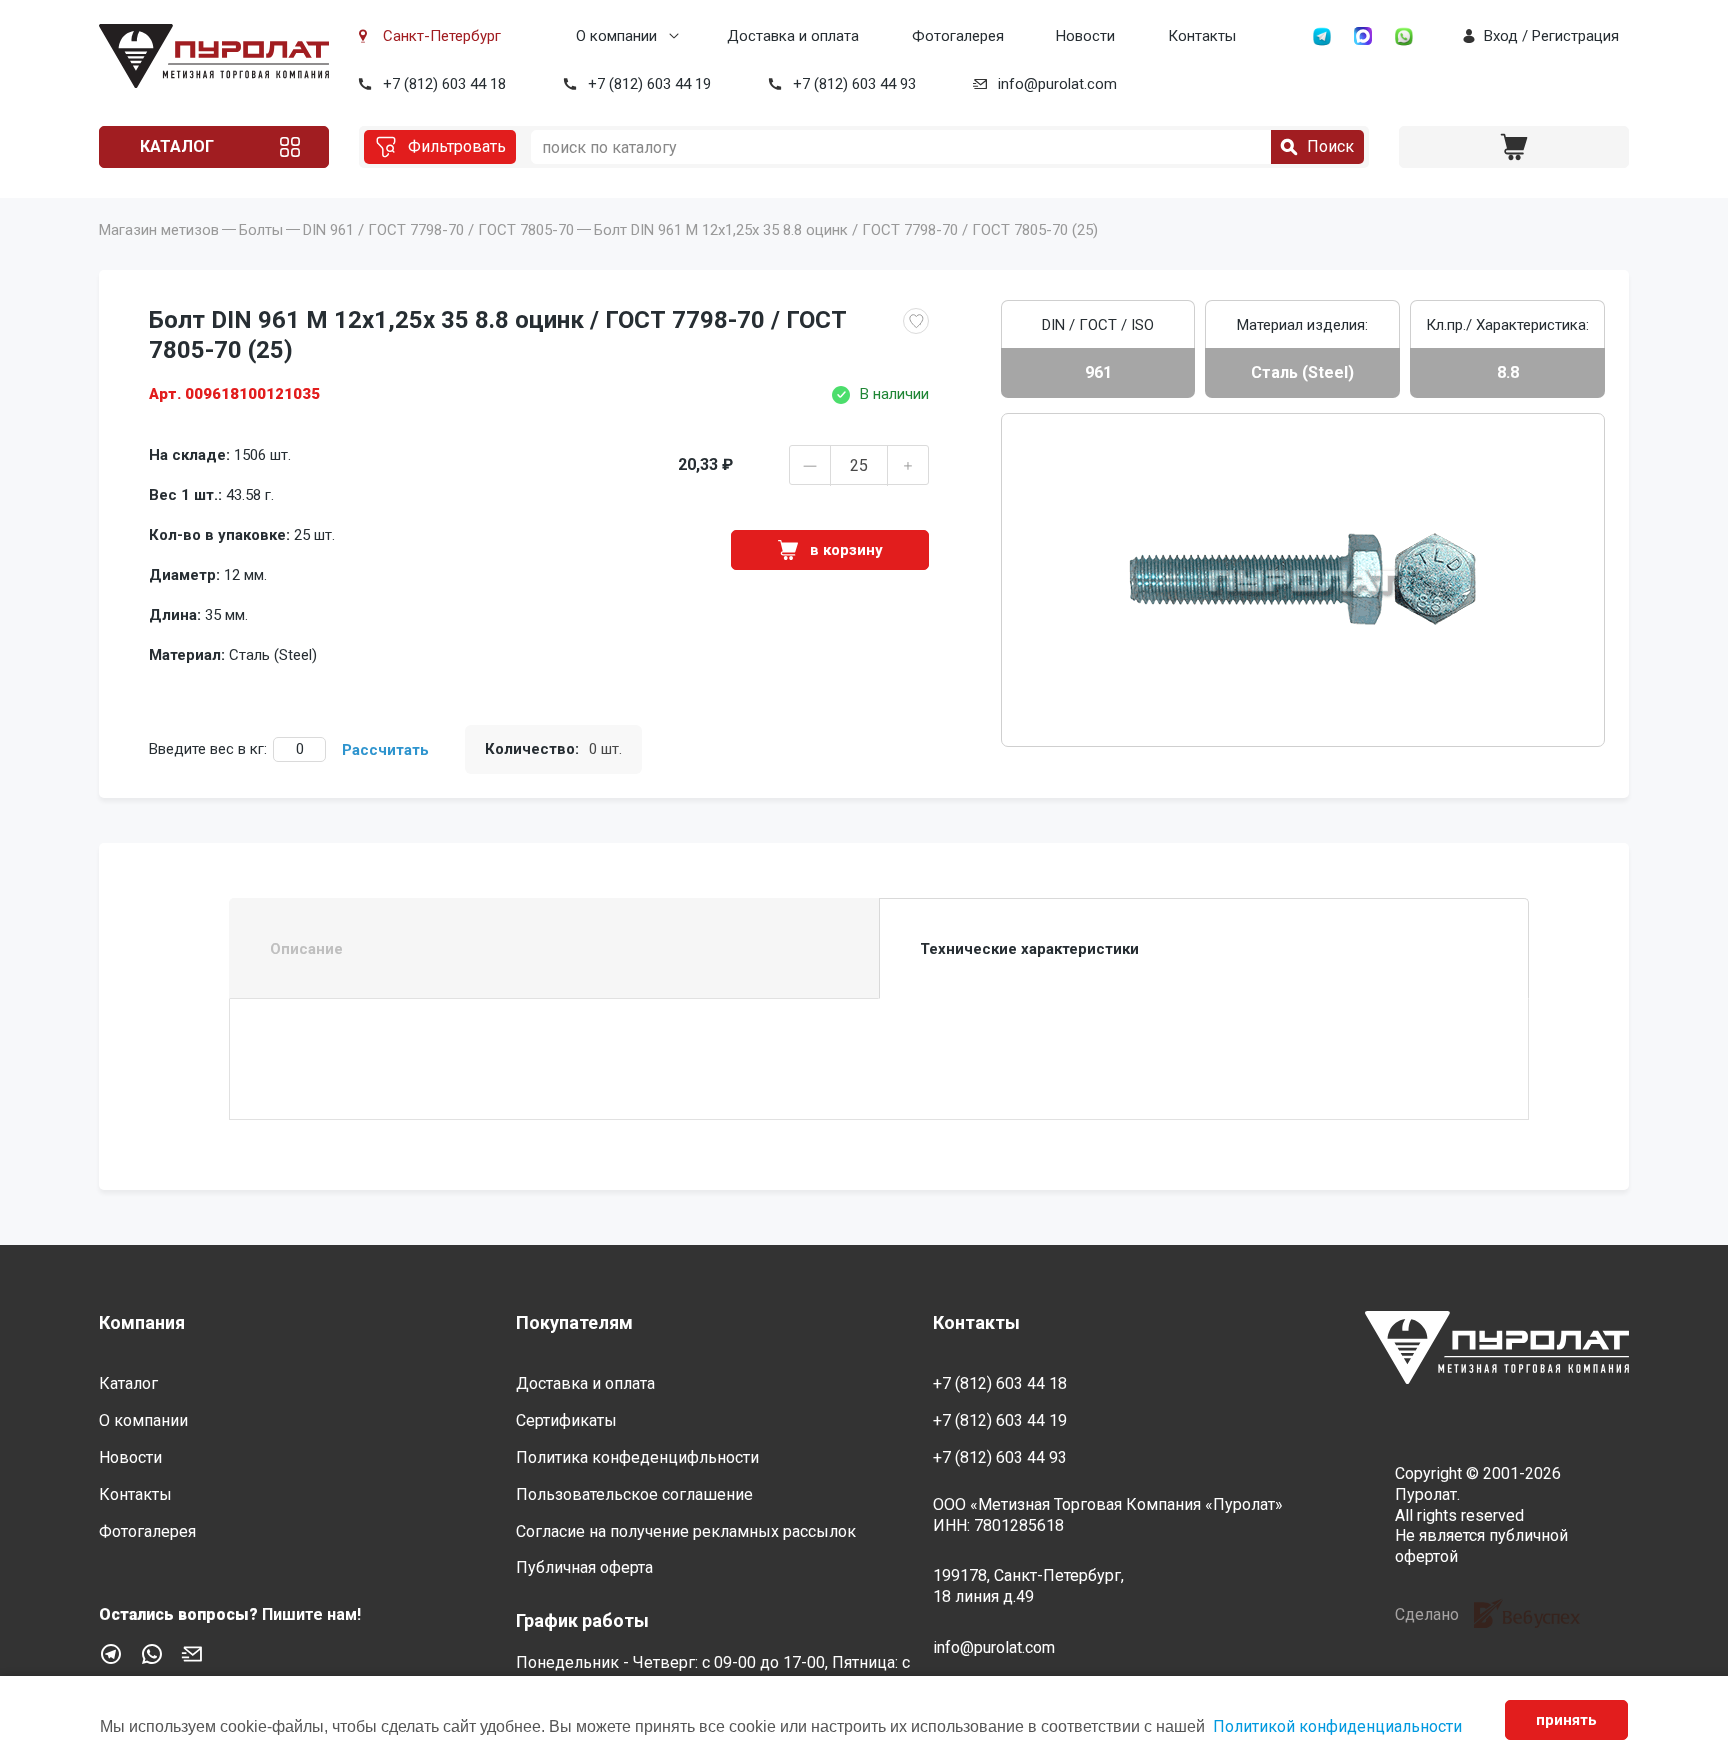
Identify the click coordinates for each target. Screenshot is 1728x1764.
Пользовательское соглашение (634, 1494)
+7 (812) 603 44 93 (854, 84)
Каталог (177, 146)
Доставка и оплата (793, 36)
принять (1566, 1720)
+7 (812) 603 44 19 (649, 84)
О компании (616, 36)
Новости (1085, 36)
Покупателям (574, 1322)
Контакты (1202, 36)
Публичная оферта (584, 1567)
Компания (142, 1322)
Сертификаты (566, 1420)
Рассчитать (385, 750)
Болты (261, 230)
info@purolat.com (1057, 84)
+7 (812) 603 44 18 (444, 84)
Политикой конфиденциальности (1337, 1726)
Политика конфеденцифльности (637, 1457)
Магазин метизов (159, 230)
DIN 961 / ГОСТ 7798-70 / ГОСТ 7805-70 (438, 230)
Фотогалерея (958, 36)
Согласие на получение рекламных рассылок (686, 1531)
